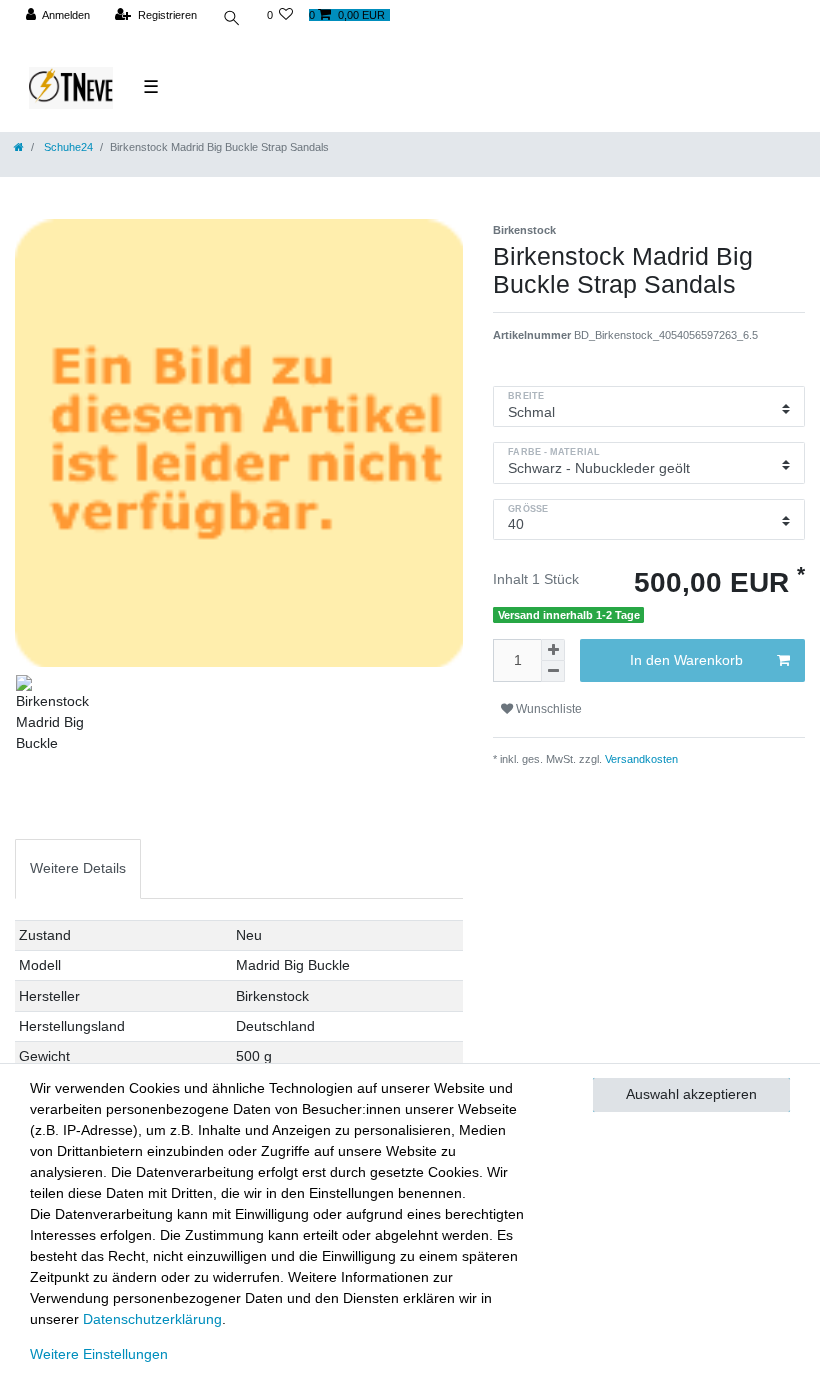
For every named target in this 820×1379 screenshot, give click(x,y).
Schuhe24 (67, 147)
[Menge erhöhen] (553, 650)
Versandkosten (640, 759)
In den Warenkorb (686, 660)
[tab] (78, 868)
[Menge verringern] (553, 671)
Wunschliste (547, 709)
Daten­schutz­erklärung (152, 1319)
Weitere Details (78, 868)
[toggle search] (232, 20)
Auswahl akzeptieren (691, 1094)
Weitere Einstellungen (99, 1354)
